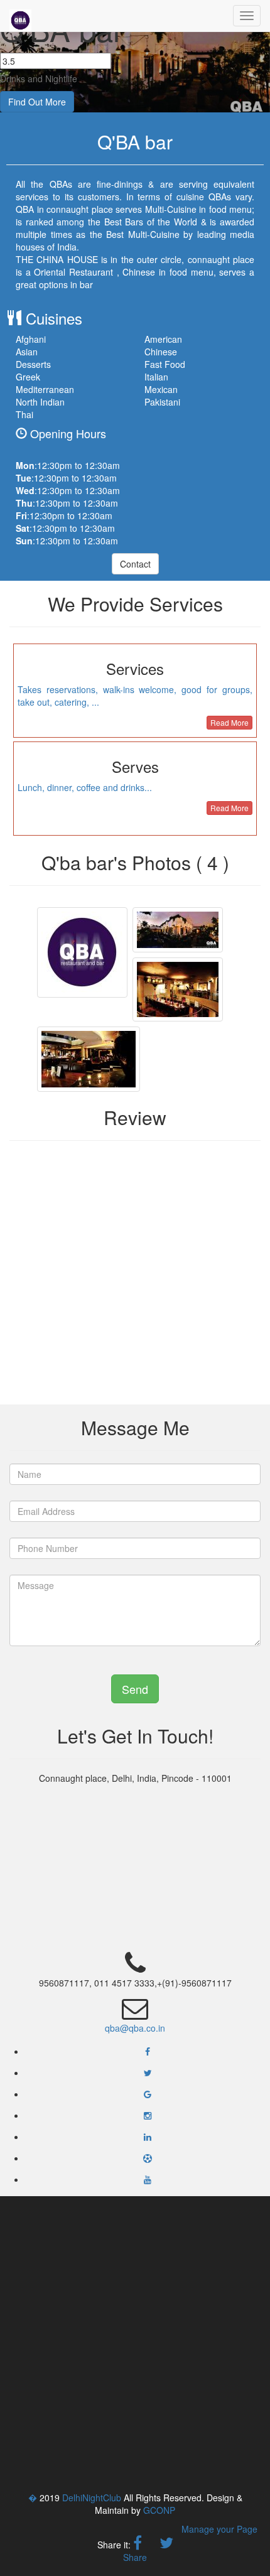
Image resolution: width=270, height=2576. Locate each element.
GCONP (159, 2510)
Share (135, 2557)
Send (135, 1689)
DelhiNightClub (92, 2498)
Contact (135, 564)
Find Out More (37, 102)
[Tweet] (166, 2545)
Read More (229, 722)
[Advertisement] (135, 2344)
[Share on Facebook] (138, 2545)
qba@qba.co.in (135, 2028)
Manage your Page (219, 2529)
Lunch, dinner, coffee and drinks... (85, 787)
